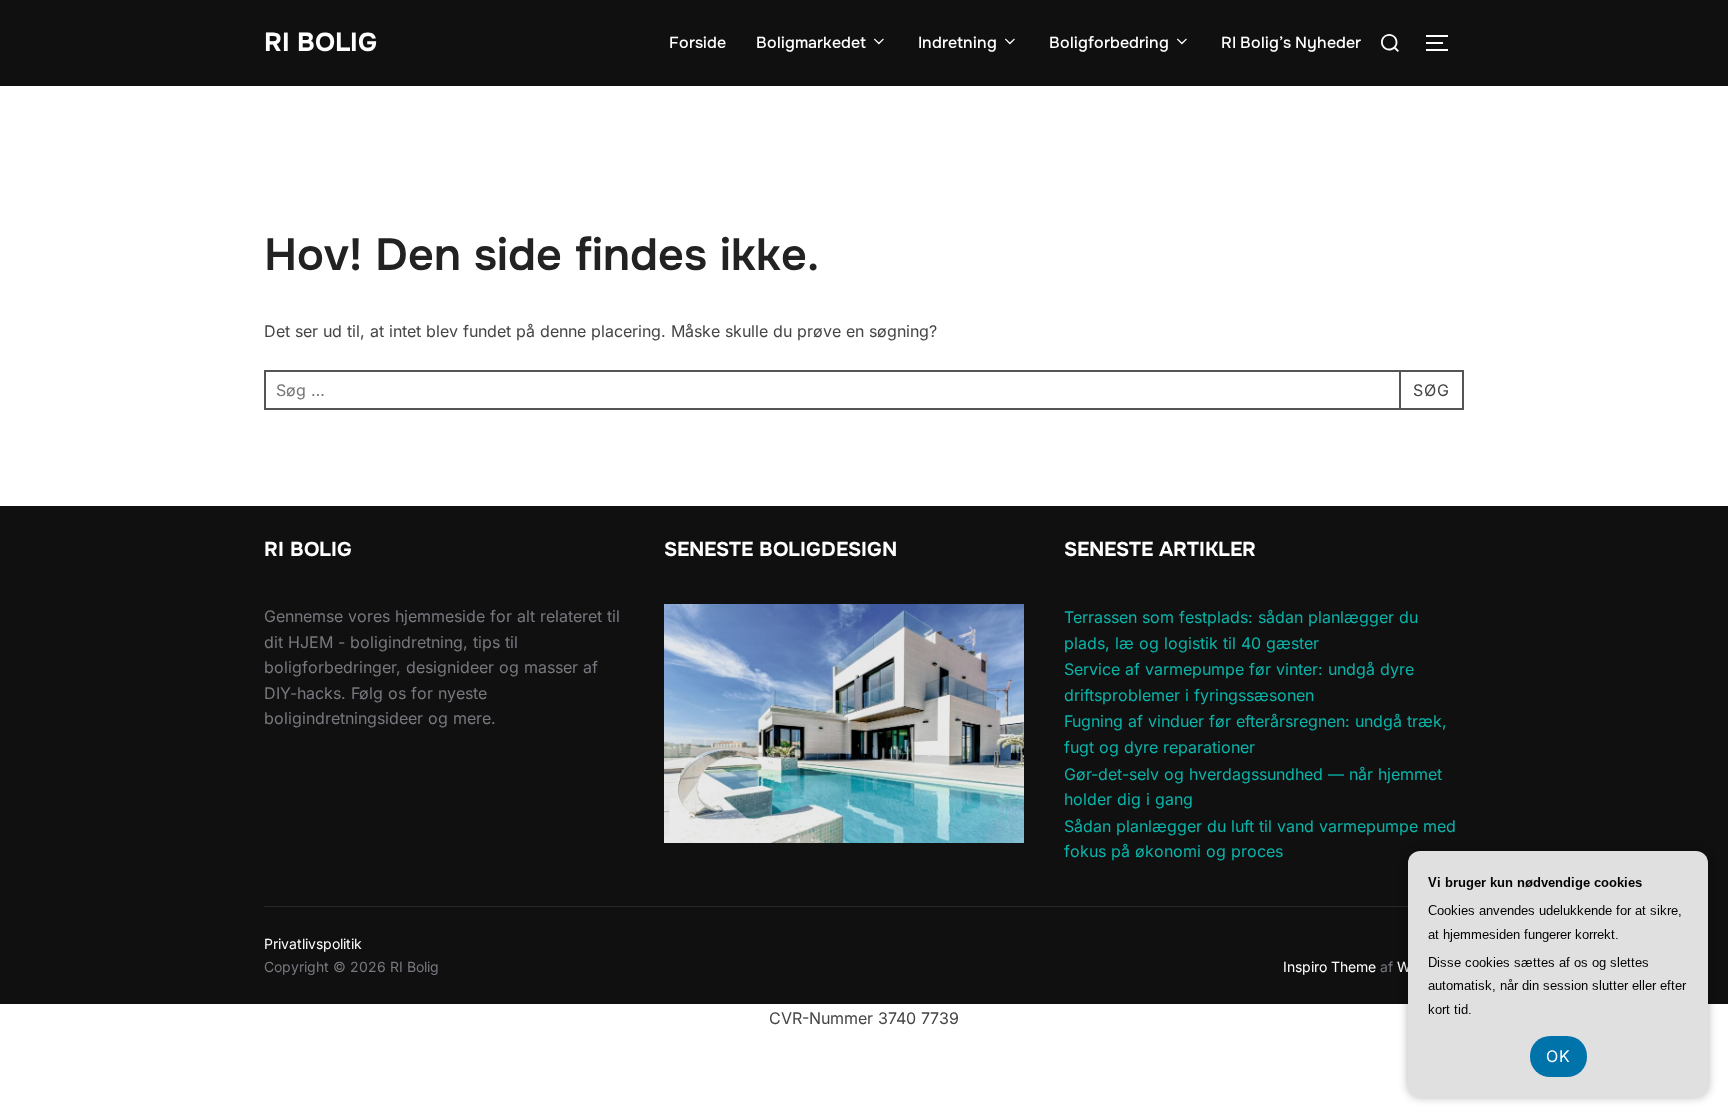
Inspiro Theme (1329, 966)
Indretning (957, 42)
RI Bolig (320, 42)
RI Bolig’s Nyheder (1291, 42)
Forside (697, 42)
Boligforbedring (1109, 42)
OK (1558, 1056)
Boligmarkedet (811, 42)
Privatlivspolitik (313, 943)
